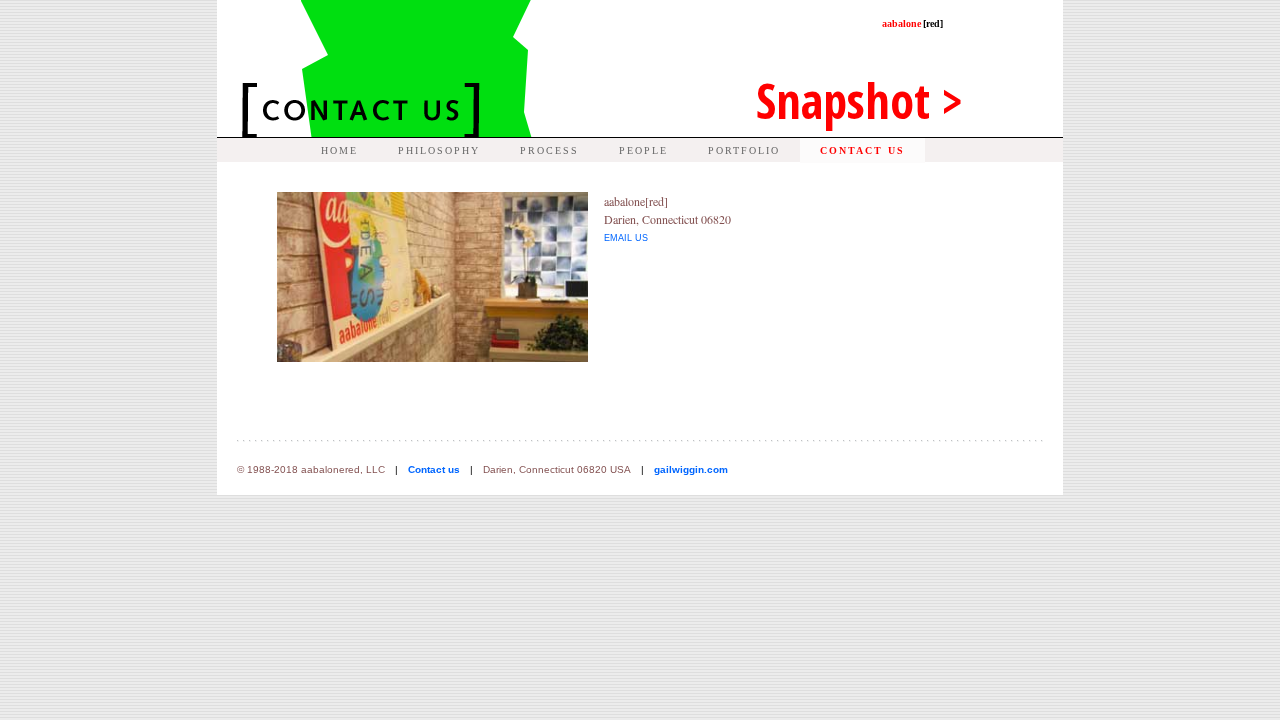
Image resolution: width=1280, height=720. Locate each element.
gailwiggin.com (691, 469)
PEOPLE (643, 150)
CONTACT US (862, 150)
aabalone (912, 23)
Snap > (859, 100)
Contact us (434, 469)
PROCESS (549, 150)
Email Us (626, 238)
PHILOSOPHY (439, 150)
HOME (339, 150)
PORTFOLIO (744, 150)
